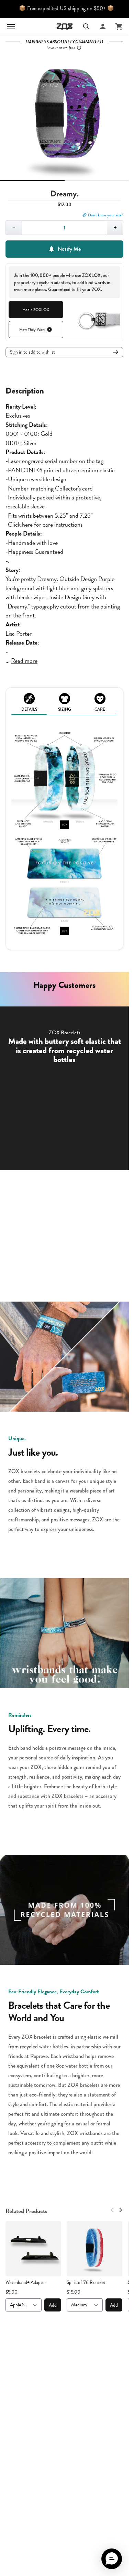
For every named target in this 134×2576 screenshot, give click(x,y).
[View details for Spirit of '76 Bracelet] (94, 2249)
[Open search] (86, 26)
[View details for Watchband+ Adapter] (33, 2249)
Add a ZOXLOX (36, 310)
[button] (112, 2559)
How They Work (32, 330)
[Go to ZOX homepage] (65, 26)
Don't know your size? (106, 215)
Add (53, 2305)
